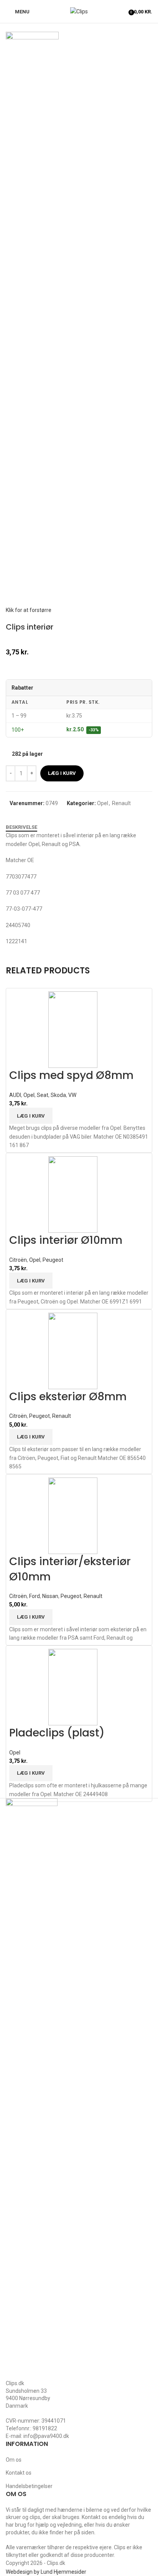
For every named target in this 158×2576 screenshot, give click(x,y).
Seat (43, 1095)
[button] (31, 1116)
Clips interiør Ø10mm (66, 1240)
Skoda (58, 1095)
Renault (121, 803)
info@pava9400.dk (46, 2436)
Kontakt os (19, 2473)
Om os (14, 2460)
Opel (103, 803)
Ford (35, 1596)
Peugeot (53, 1260)
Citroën (18, 1260)
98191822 (45, 2428)
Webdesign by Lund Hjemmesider (46, 2572)
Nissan (50, 1596)
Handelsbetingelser (29, 2486)
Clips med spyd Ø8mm (71, 1075)
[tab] (21, 827)
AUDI (15, 1095)
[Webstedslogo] (79, 11)
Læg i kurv (62, 773)
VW (72, 1095)
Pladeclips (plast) (57, 1733)
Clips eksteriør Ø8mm (68, 1397)
